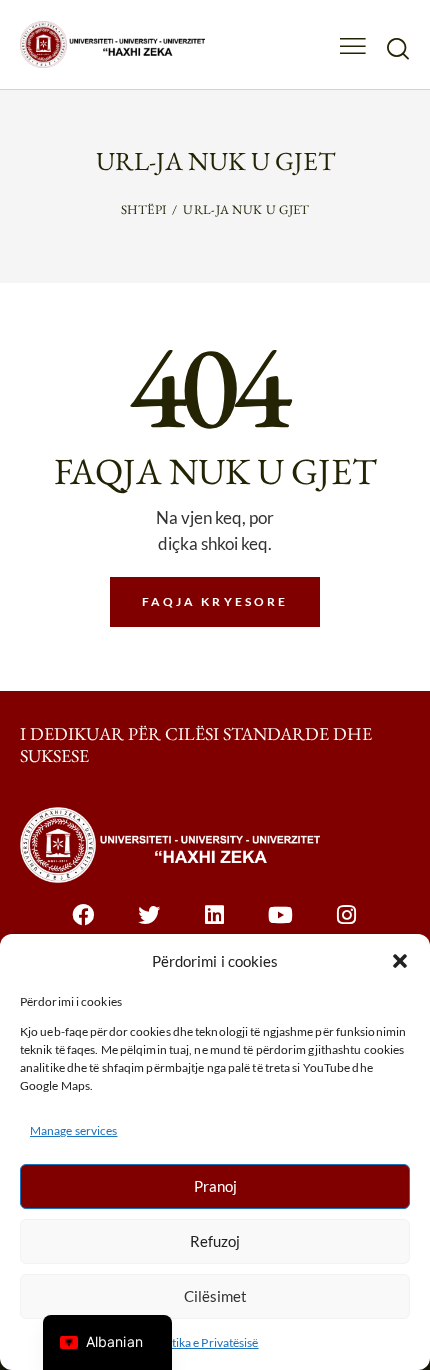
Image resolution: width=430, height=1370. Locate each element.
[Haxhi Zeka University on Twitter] (149, 925)
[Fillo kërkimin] (397, 48)
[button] (400, 961)
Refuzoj (215, 1241)
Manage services (74, 1130)
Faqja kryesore (215, 601)
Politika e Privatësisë (204, 1342)
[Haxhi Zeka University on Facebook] (83, 925)
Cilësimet (215, 1296)
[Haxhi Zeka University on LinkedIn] (215, 925)
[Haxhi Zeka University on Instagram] (347, 925)
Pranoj (215, 1186)
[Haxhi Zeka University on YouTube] (281, 925)
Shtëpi (144, 209)
